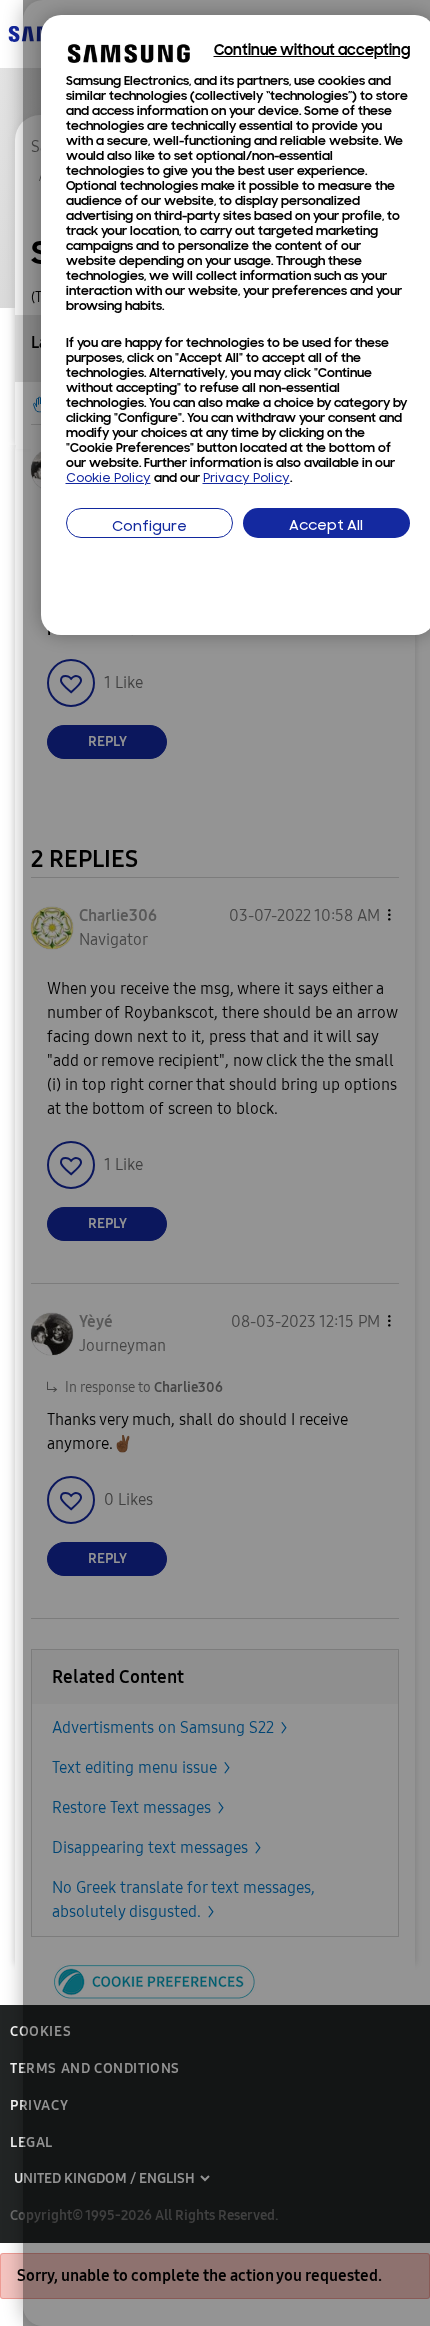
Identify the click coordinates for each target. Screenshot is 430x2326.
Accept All (326, 526)
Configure (149, 527)
